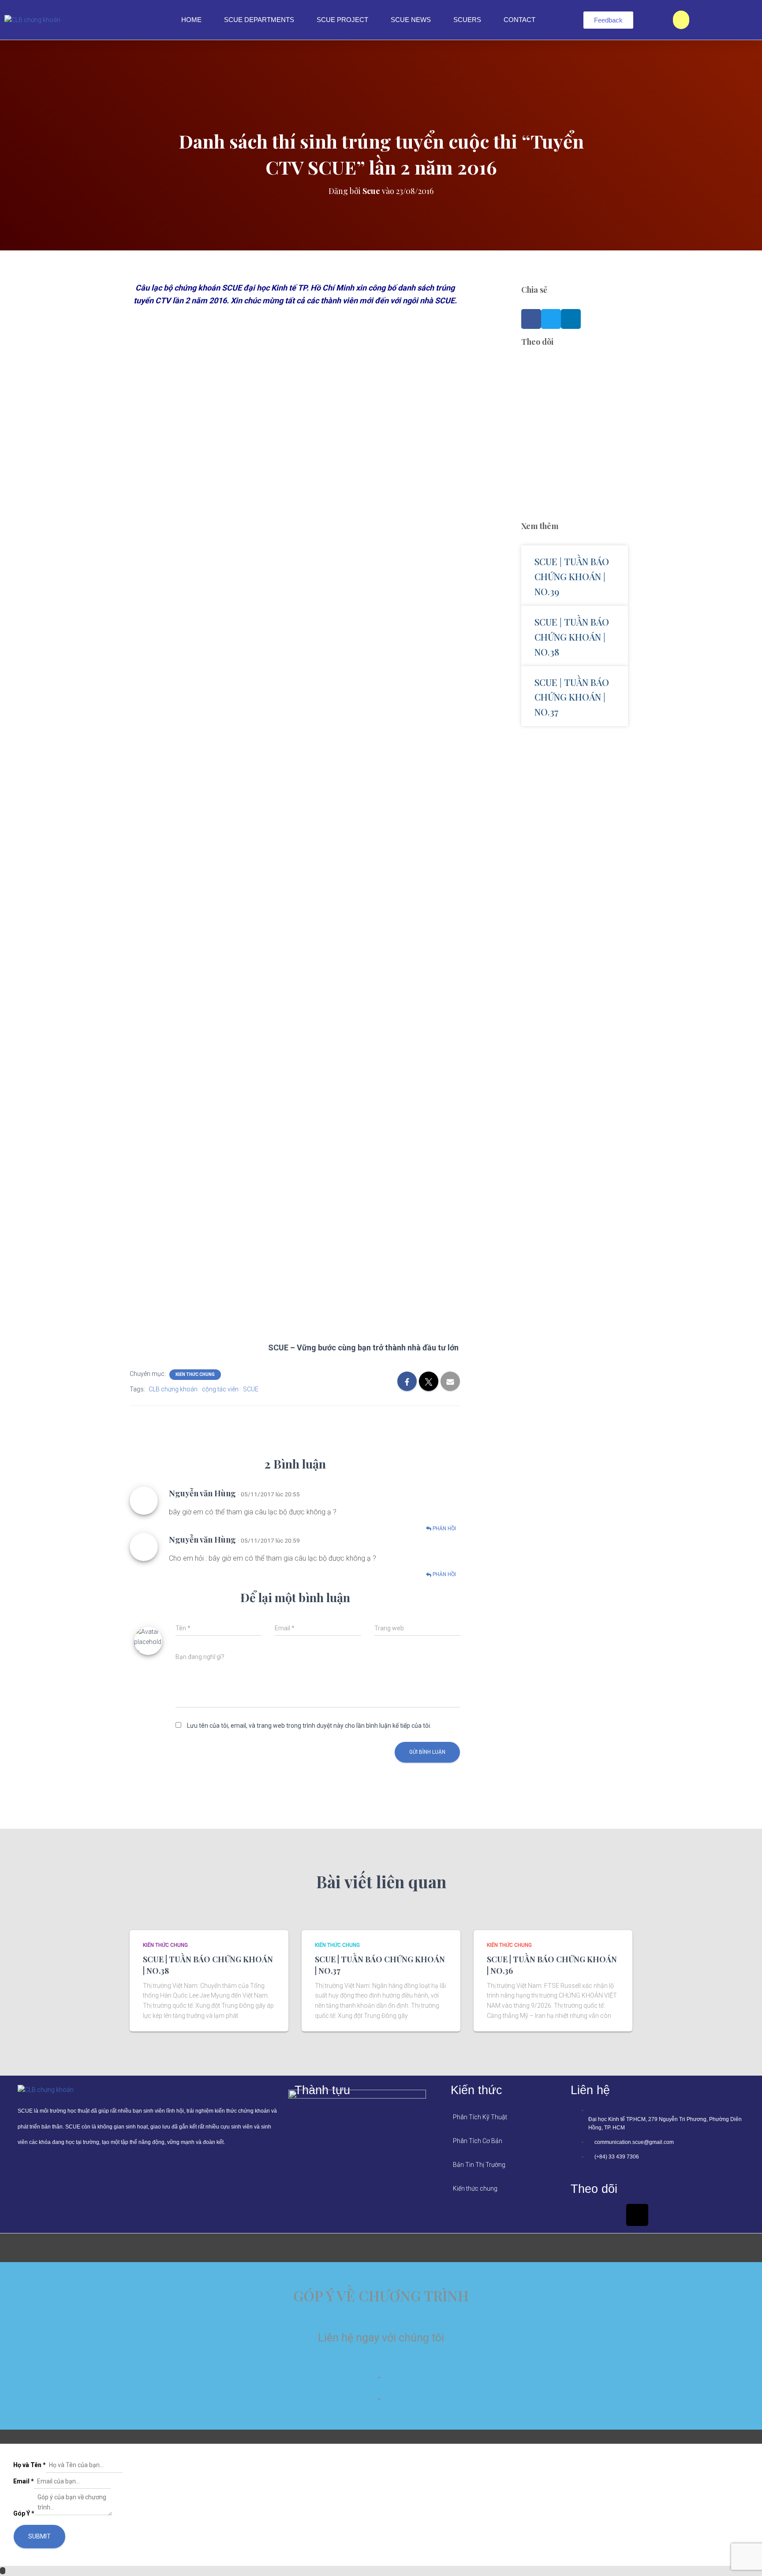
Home (191, 20)
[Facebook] (582, 2215)
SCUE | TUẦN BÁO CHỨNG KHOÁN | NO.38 (572, 637)
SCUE (251, 1389)
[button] (531, 319)
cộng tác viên (220, 1389)
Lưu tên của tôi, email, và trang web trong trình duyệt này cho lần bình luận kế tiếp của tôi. (309, 1726)
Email (24, 2481)
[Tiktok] (637, 2215)
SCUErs (467, 20)
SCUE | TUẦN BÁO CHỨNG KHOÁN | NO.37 (572, 697)
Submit (39, 2536)
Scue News (411, 20)
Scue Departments (259, 20)
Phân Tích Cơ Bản (478, 2141)
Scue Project (342, 20)
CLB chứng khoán (173, 1389)
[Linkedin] (609, 2215)
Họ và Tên (30, 2465)
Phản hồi (444, 1528)
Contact (519, 20)
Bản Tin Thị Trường (479, 2165)
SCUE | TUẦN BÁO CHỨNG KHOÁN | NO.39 (572, 576)
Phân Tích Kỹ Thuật (480, 2117)
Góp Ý (24, 2513)
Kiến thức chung (195, 1374)
